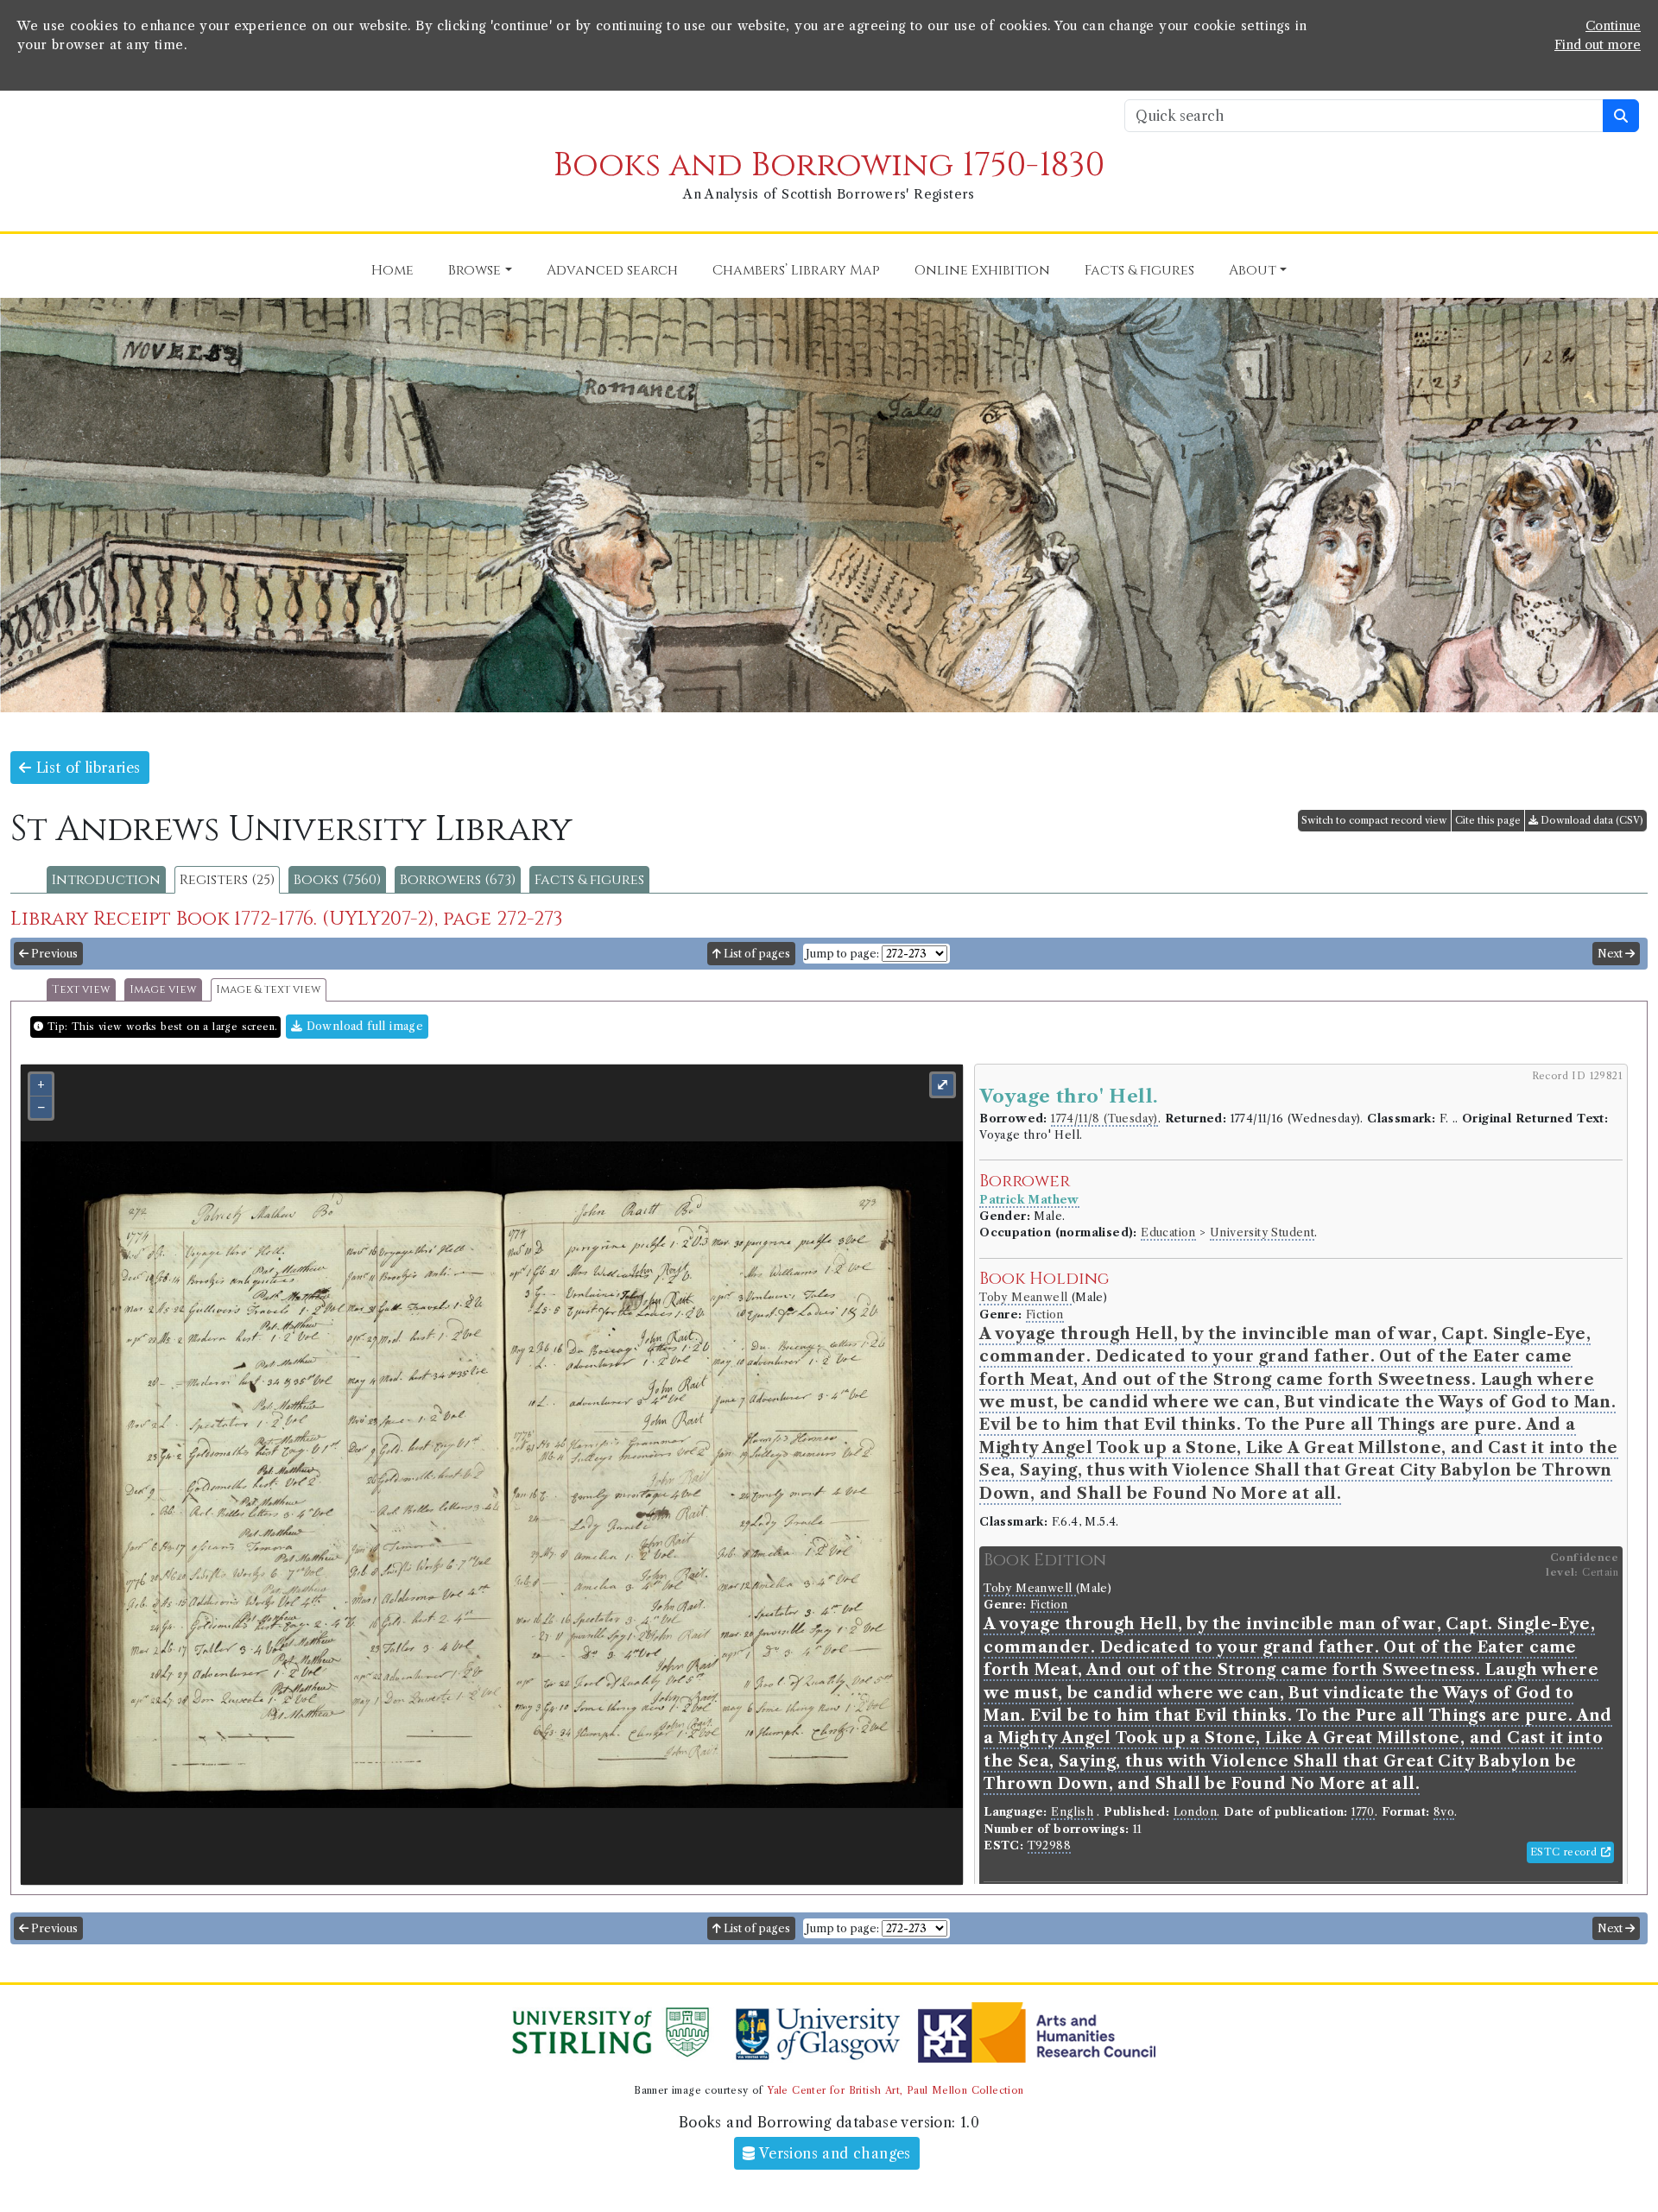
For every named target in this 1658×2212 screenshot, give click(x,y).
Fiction (1045, 1315)
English (1072, 1812)
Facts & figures (589, 880)
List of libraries (85, 768)
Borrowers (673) (458, 880)
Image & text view (269, 990)
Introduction (106, 880)
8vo (1444, 1812)
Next (1611, 954)
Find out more (1598, 45)
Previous (53, 954)
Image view (163, 990)
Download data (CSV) (1591, 820)
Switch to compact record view (1374, 820)
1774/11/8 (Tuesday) (1104, 1119)
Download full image (363, 1026)
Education (1168, 1232)
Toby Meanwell (1025, 1297)
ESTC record (1566, 1852)
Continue (1613, 26)
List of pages (756, 954)
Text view (81, 990)
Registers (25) (227, 880)
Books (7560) (337, 880)
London (1195, 1812)
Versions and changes (833, 2153)
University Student (1262, 1232)
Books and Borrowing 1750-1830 (829, 165)
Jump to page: (842, 954)
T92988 (1049, 1845)
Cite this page (1488, 820)
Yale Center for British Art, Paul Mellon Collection (895, 2090)
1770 (1363, 1812)
